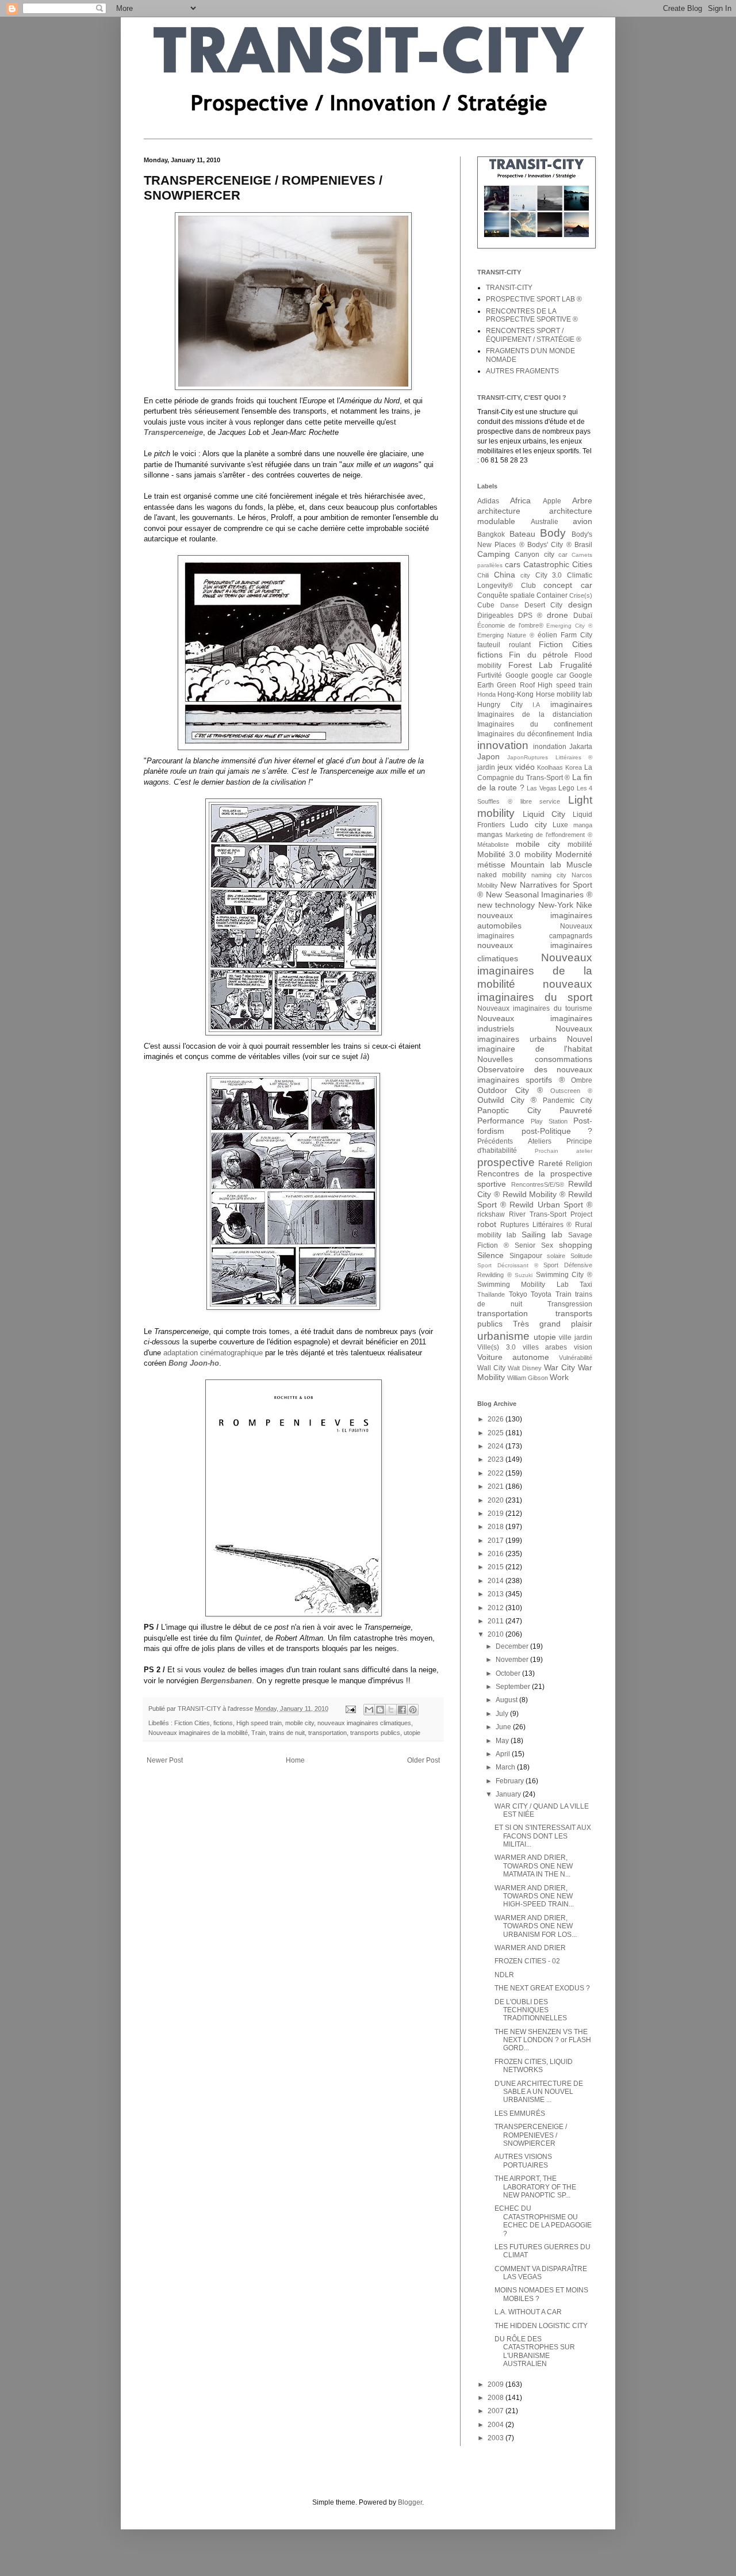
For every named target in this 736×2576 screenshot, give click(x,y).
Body (553, 533)
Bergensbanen (226, 1681)
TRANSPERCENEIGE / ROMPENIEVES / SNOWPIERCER (531, 2135)
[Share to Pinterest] (413, 1710)
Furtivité (490, 675)
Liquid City (544, 814)
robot (487, 1224)
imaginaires (571, 704)
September (514, 1687)
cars (513, 564)
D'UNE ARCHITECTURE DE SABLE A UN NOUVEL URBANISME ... (539, 2092)
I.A (536, 705)
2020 (497, 1500)
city (525, 575)
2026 (497, 1419)
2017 (497, 1541)
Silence (490, 1255)
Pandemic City (568, 1100)
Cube (486, 605)
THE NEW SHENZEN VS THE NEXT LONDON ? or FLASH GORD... (543, 2040)
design (580, 605)
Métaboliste (493, 844)
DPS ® (530, 616)
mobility (538, 854)
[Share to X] (391, 1710)
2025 (497, 1433)
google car (549, 675)
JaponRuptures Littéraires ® (550, 757)
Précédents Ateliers (514, 1141)
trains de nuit (287, 1733)
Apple (552, 501)
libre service (540, 801)
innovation (503, 745)
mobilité (580, 844)
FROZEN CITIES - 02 (527, 1961)
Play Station (549, 1121)
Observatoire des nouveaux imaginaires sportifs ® (535, 1075)
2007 (497, 2411)
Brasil (583, 545)
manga (583, 825)
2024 (497, 1446)
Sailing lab (542, 1235)
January (509, 1794)
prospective (506, 1162)
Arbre (582, 500)
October (509, 1673)
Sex (547, 1245)
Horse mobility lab (564, 694)
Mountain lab (536, 865)
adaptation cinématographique (213, 1353)
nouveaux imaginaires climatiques (364, 1723)
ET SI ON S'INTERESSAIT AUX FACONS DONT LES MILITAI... (543, 1836)
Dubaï (583, 616)
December (513, 1646)
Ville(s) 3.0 (497, 1347)
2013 (497, 1594)
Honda (486, 694)
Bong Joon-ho (194, 1363)
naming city (549, 875)
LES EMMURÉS (520, 2113)
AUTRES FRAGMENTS (522, 371)
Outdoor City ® (510, 1090)
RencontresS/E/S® (538, 1184)
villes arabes (545, 1347)
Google (517, 675)
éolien (547, 635)
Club (528, 586)
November (513, 1660)
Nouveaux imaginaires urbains (535, 1034)
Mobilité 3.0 (499, 854)
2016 (497, 1554)
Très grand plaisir (553, 1324)
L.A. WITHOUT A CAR (528, 2312)
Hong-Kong (515, 694)
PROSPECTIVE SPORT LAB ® (534, 299)
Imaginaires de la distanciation (535, 714)
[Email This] (369, 1710)
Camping (494, 554)
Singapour (526, 1256)
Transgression (570, 1304)
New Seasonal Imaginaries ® (539, 895)
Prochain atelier (563, 1151)
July (503, 1714)
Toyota (541, 1294)
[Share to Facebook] (402, 1710)
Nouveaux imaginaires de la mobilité (198, 1733)
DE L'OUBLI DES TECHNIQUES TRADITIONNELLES (531, 2010)
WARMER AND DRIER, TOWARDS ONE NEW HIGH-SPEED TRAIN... (534, 1896)
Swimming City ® (564, 1275)
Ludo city (528, 824)
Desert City (544, 605)
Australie (545, 522)
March (506, 1767)
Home (295, 1760)
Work (559, 1377)
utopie (412, 1733)
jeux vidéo (516, 767)
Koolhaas (550, 767)
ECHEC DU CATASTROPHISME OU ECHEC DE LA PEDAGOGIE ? (543, 2221)
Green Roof (515, 685)
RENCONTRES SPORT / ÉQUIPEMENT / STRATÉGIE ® (534, 335)
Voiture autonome (513, 1357)
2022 (497, 1473)
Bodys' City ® (549, 545)
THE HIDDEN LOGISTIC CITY (541, 2326)
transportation (327, 1733)
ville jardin (576, 1337)
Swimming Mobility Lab (523, 1285)
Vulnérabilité (576, 1358)
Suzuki (524, 1275)
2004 (497, 2425)
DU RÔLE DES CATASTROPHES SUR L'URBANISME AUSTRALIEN (535, 2351)
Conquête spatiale (506, 595)
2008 (497, 2398)
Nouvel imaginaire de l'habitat (535, 1044)
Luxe (560, 825)
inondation (550, 747)
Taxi (586, 1285)
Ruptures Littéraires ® (536, 1225)
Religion (579, 1164)
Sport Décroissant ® (508, 1265)
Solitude (581, 1256)
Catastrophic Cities (558, 564)
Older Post (423, 1760)
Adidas (488, 501)
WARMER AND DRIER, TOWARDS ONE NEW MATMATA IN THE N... (534, 1866)
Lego (566, 788)
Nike (584, 905)
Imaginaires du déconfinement (526, 734)
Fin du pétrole (538, 655)
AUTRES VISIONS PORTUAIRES (523, 2161)
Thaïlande (491, 1294)
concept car (568, 585)
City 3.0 (549, 575)
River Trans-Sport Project (551, 1214)
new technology (506, 905)
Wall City (491, 1368)
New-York (556, 905)
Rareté (551, 1163)
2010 (497, 1634)
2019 (497, 1514)
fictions (223, 1723)
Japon (488, 756)
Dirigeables (495, 616)
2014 (497, 1581)
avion (582, 521)
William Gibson (528, 1378)
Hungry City (500, 705)
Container (552, 595)
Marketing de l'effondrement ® (549, 835)
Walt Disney (525, 1368)
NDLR (504, 1975)
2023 (497, 1459)
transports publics (375, 1733)
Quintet (248, 1638)
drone (557, 615)
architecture (499, 511)
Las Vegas (542, 788)
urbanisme (503, 1336)
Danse (509, 605)
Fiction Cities (192, 1723)
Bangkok (491, 534)
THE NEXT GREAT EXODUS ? (542, 1988)
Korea (574, 767)
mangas (490, 835)
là (364, 1056)
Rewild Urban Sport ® (551, 1205)
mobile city (300, 1723)
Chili (483, 575)
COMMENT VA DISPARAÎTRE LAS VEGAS (541, 2273)
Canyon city (534, 555)
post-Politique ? (557, 1131)
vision (583, 1347)
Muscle (579, 865)
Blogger (410, 2502)
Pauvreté (576, 1110)
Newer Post (165, 1760)
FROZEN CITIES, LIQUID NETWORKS (534, 2066)
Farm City (576, 635)
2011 (497, 1621)
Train (258, 1733)
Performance (501, 1121)
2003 (497, 2438)
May (503, 1741)
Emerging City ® (569, 626)
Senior (525, 1245)
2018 (497, 1527)
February (511, 1781)
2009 (497, 2384)
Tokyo (518, 1294)
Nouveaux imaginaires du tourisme (535, 1008)
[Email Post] (350, 1709)
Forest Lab (531, 665)
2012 (497, 1608)
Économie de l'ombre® (510, 625)
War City (559, 1367)
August (507, 1700)
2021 (497, 1486)
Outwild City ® (507, 1100)
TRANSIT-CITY (509, 288)
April (504, 1754)
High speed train (259, 1723)
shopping (576, 1245)
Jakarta (581, 747)
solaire (556, 1256)
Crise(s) (581, 595)
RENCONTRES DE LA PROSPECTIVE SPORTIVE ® (532, 315)
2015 (497, 1567)
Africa (520, 500)
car (563, 555)
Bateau (522, 534)
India (584, 734)
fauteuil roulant (504, 645)
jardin (486, 767)
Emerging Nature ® (506, 635)
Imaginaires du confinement (535, 724)
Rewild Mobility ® (534, 1194)
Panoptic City (509, 1110)
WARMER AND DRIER (530, 1948)
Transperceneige (173, 432)
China (505, 575)
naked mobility (502, 875)
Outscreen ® (571, 1091)
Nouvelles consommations (535, 1059)
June (504, 1727)
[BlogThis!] (380, 1710)
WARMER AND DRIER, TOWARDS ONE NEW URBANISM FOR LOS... (536, 1926)
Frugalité (576, 665)
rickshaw (491, 1214)
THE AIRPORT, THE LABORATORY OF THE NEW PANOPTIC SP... (535, 2187)
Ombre (582, 1080)
